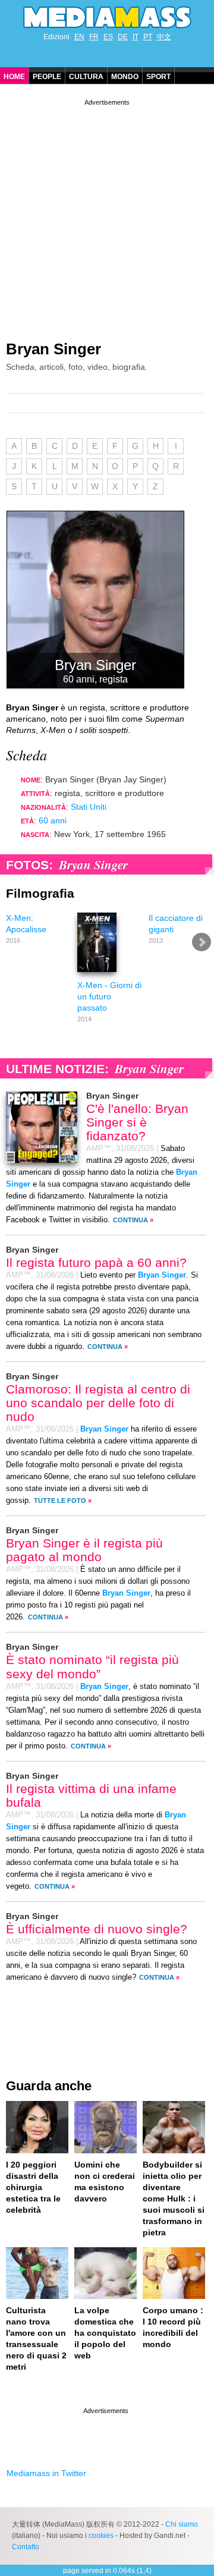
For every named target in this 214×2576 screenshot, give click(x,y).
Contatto (26, 2547)
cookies (101, 2536)
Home (14, 77)
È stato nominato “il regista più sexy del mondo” (92, 1666)
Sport (158, 77)
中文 (164, 37)
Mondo (125, 77)
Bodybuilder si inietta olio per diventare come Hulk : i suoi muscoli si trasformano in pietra (174, 2198)
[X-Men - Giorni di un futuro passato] (97, 974)
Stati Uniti (89, 807)
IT (136, 37)
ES (108, 37)
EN (79, 37)
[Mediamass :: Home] (107, 17)
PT (148, 37)
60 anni (53, 820)
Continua (130, 1220)
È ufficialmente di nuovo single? (97, 1929)
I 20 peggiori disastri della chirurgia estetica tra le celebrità (33, 2187)
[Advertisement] (107, 215)
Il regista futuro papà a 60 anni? (96, 1262)
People (47, 77)
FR (94, 37)
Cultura (86, 77)
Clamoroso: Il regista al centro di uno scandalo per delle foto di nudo (98, 1403)
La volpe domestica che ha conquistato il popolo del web (105, 2333)
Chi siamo (182, 2524)
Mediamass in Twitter (46, 2473)
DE (123, 37)
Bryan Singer (53, 349)
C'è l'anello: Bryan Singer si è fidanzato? (137, 1122)
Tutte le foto (60, 1501)
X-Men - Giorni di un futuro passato (109, 996)
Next (202, 942)
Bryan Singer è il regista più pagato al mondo (84, 1550)
